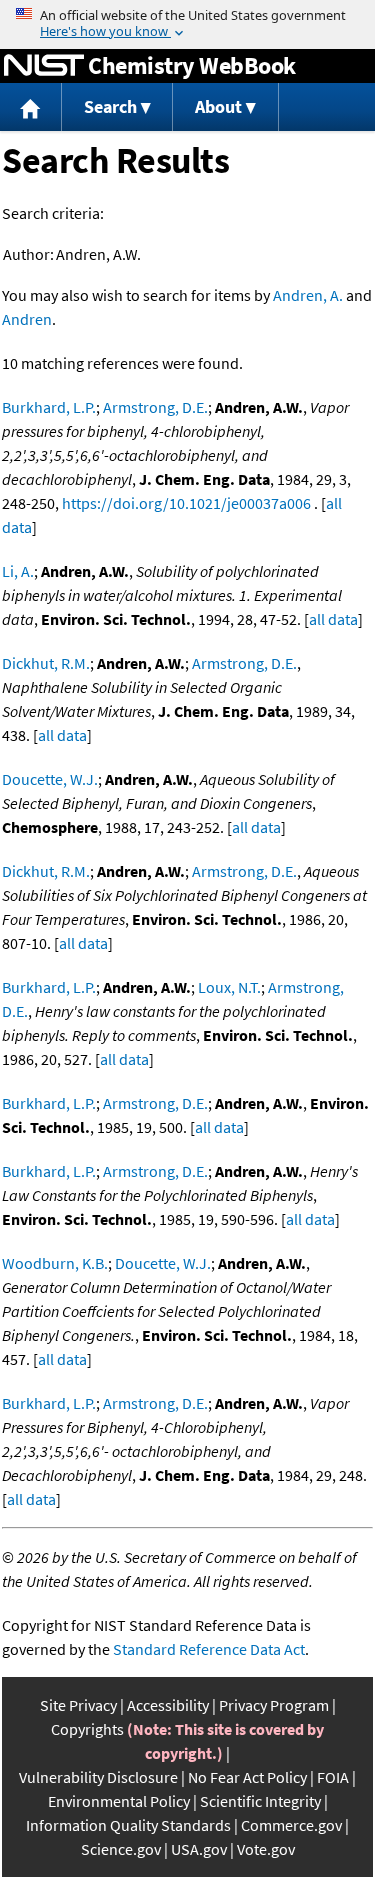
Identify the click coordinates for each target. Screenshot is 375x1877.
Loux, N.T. (229, 987)
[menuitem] (31, 107)
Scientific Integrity (260, 1801)
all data (333, 619)
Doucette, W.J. (50, 779)
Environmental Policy (119, 1801)
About (218, 106)
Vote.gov (266, 1849)
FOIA (333, 1777)
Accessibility (168, 1705)
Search (110, 106)
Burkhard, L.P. (49, 407)
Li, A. (18, 571)
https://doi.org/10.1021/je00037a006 (186, 503)
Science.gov (121, 1849)
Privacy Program (274, 1705)
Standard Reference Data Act (209, 1649)
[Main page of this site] (31, 107)
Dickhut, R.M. (46, 663)
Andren (27, 319)
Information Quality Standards (128, 1825)
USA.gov (199, 1849)
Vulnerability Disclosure (98, 1777)
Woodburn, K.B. (55, 1263)
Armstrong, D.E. (155, 407)
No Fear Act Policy (247, 1777)
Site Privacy (78, 1705)
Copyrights (87, 1729)
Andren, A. (308, 295)
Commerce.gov (291, 1825)
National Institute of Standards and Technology (44, 66)
